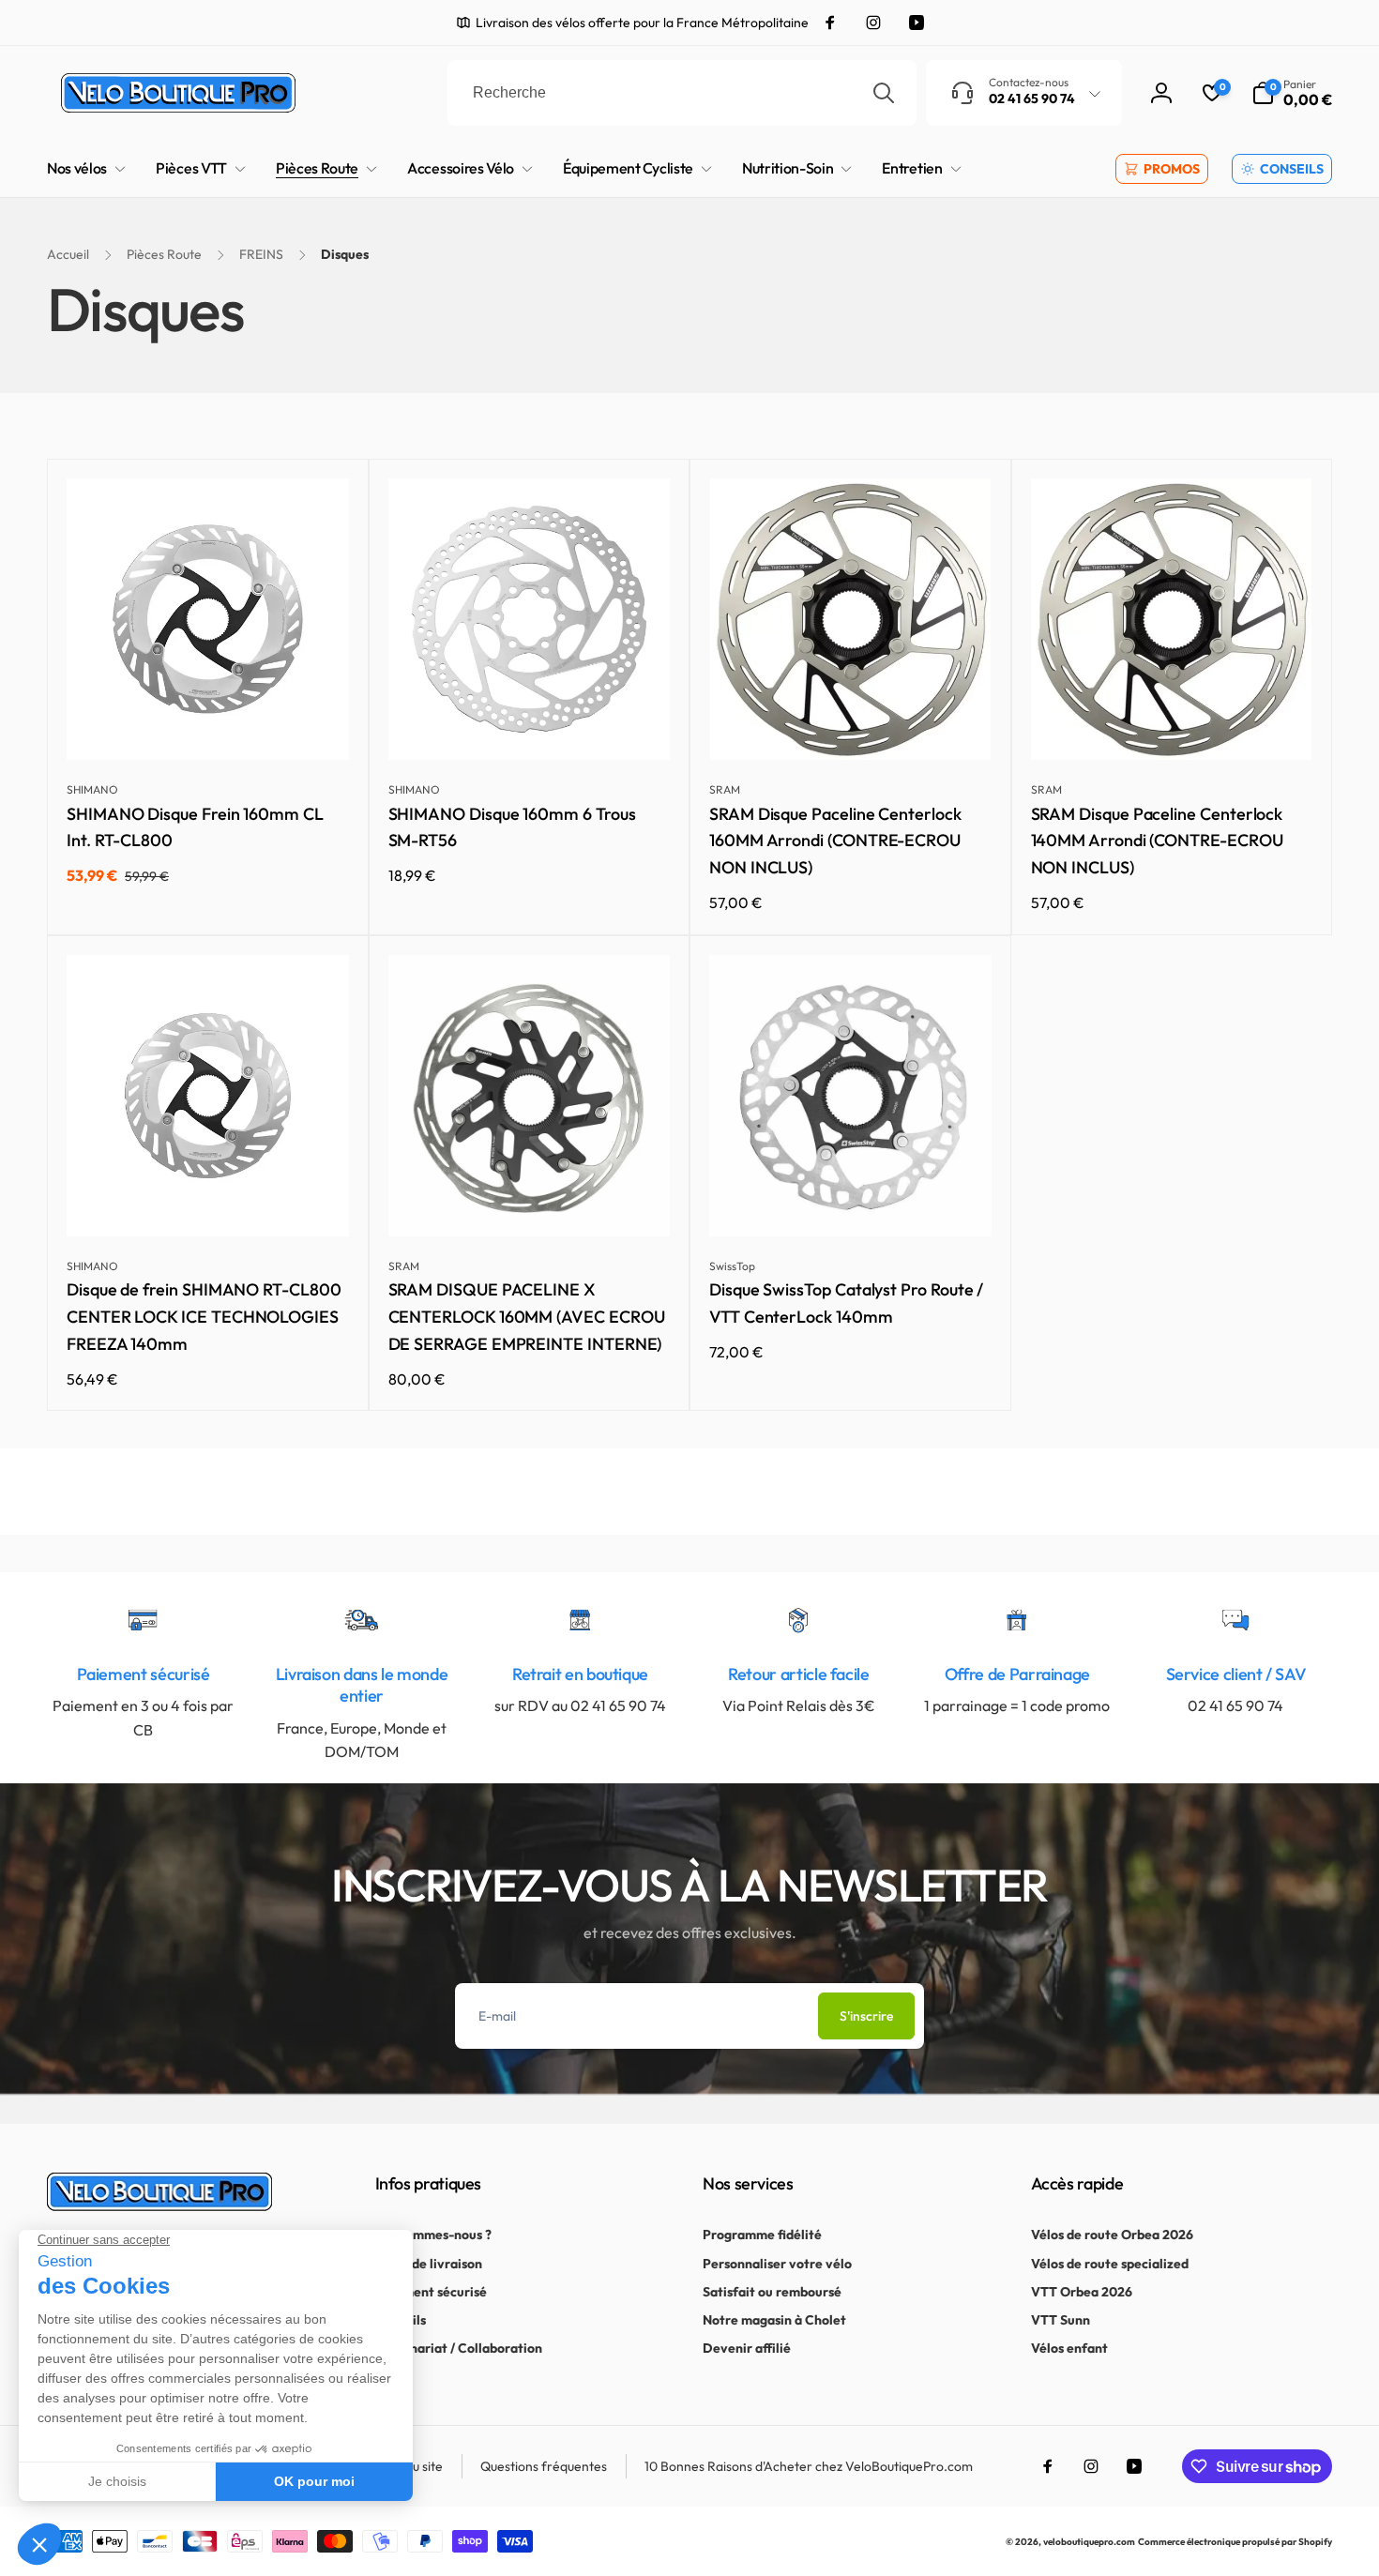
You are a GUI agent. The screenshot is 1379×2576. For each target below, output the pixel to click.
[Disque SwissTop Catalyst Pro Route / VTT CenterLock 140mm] (851, 1202)
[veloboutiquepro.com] (159, 2205)
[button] (1292, 93)
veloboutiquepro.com (1089, 2542)
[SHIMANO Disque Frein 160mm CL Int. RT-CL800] (208, 725)
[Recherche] (884, 93)
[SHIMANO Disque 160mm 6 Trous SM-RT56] (530, 725)
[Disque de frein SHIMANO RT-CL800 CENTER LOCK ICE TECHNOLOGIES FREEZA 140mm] (208, 1202)
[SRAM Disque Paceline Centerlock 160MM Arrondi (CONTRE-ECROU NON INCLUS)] (851, 725)
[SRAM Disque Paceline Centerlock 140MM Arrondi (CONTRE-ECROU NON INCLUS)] (1173, 725)
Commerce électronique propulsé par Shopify (1235, 2542)
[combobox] (682, 93)
